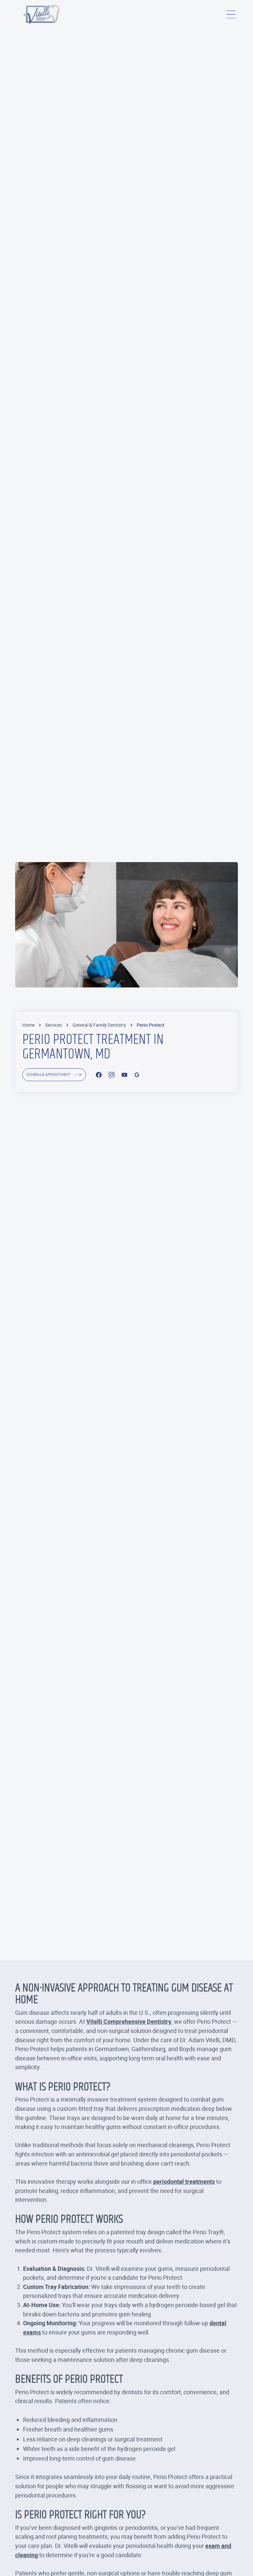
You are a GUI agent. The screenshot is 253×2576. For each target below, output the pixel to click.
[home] (42, 14)
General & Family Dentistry (99, 1025)
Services (54, 1025)
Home (28, 1025)
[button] (231, 14)
